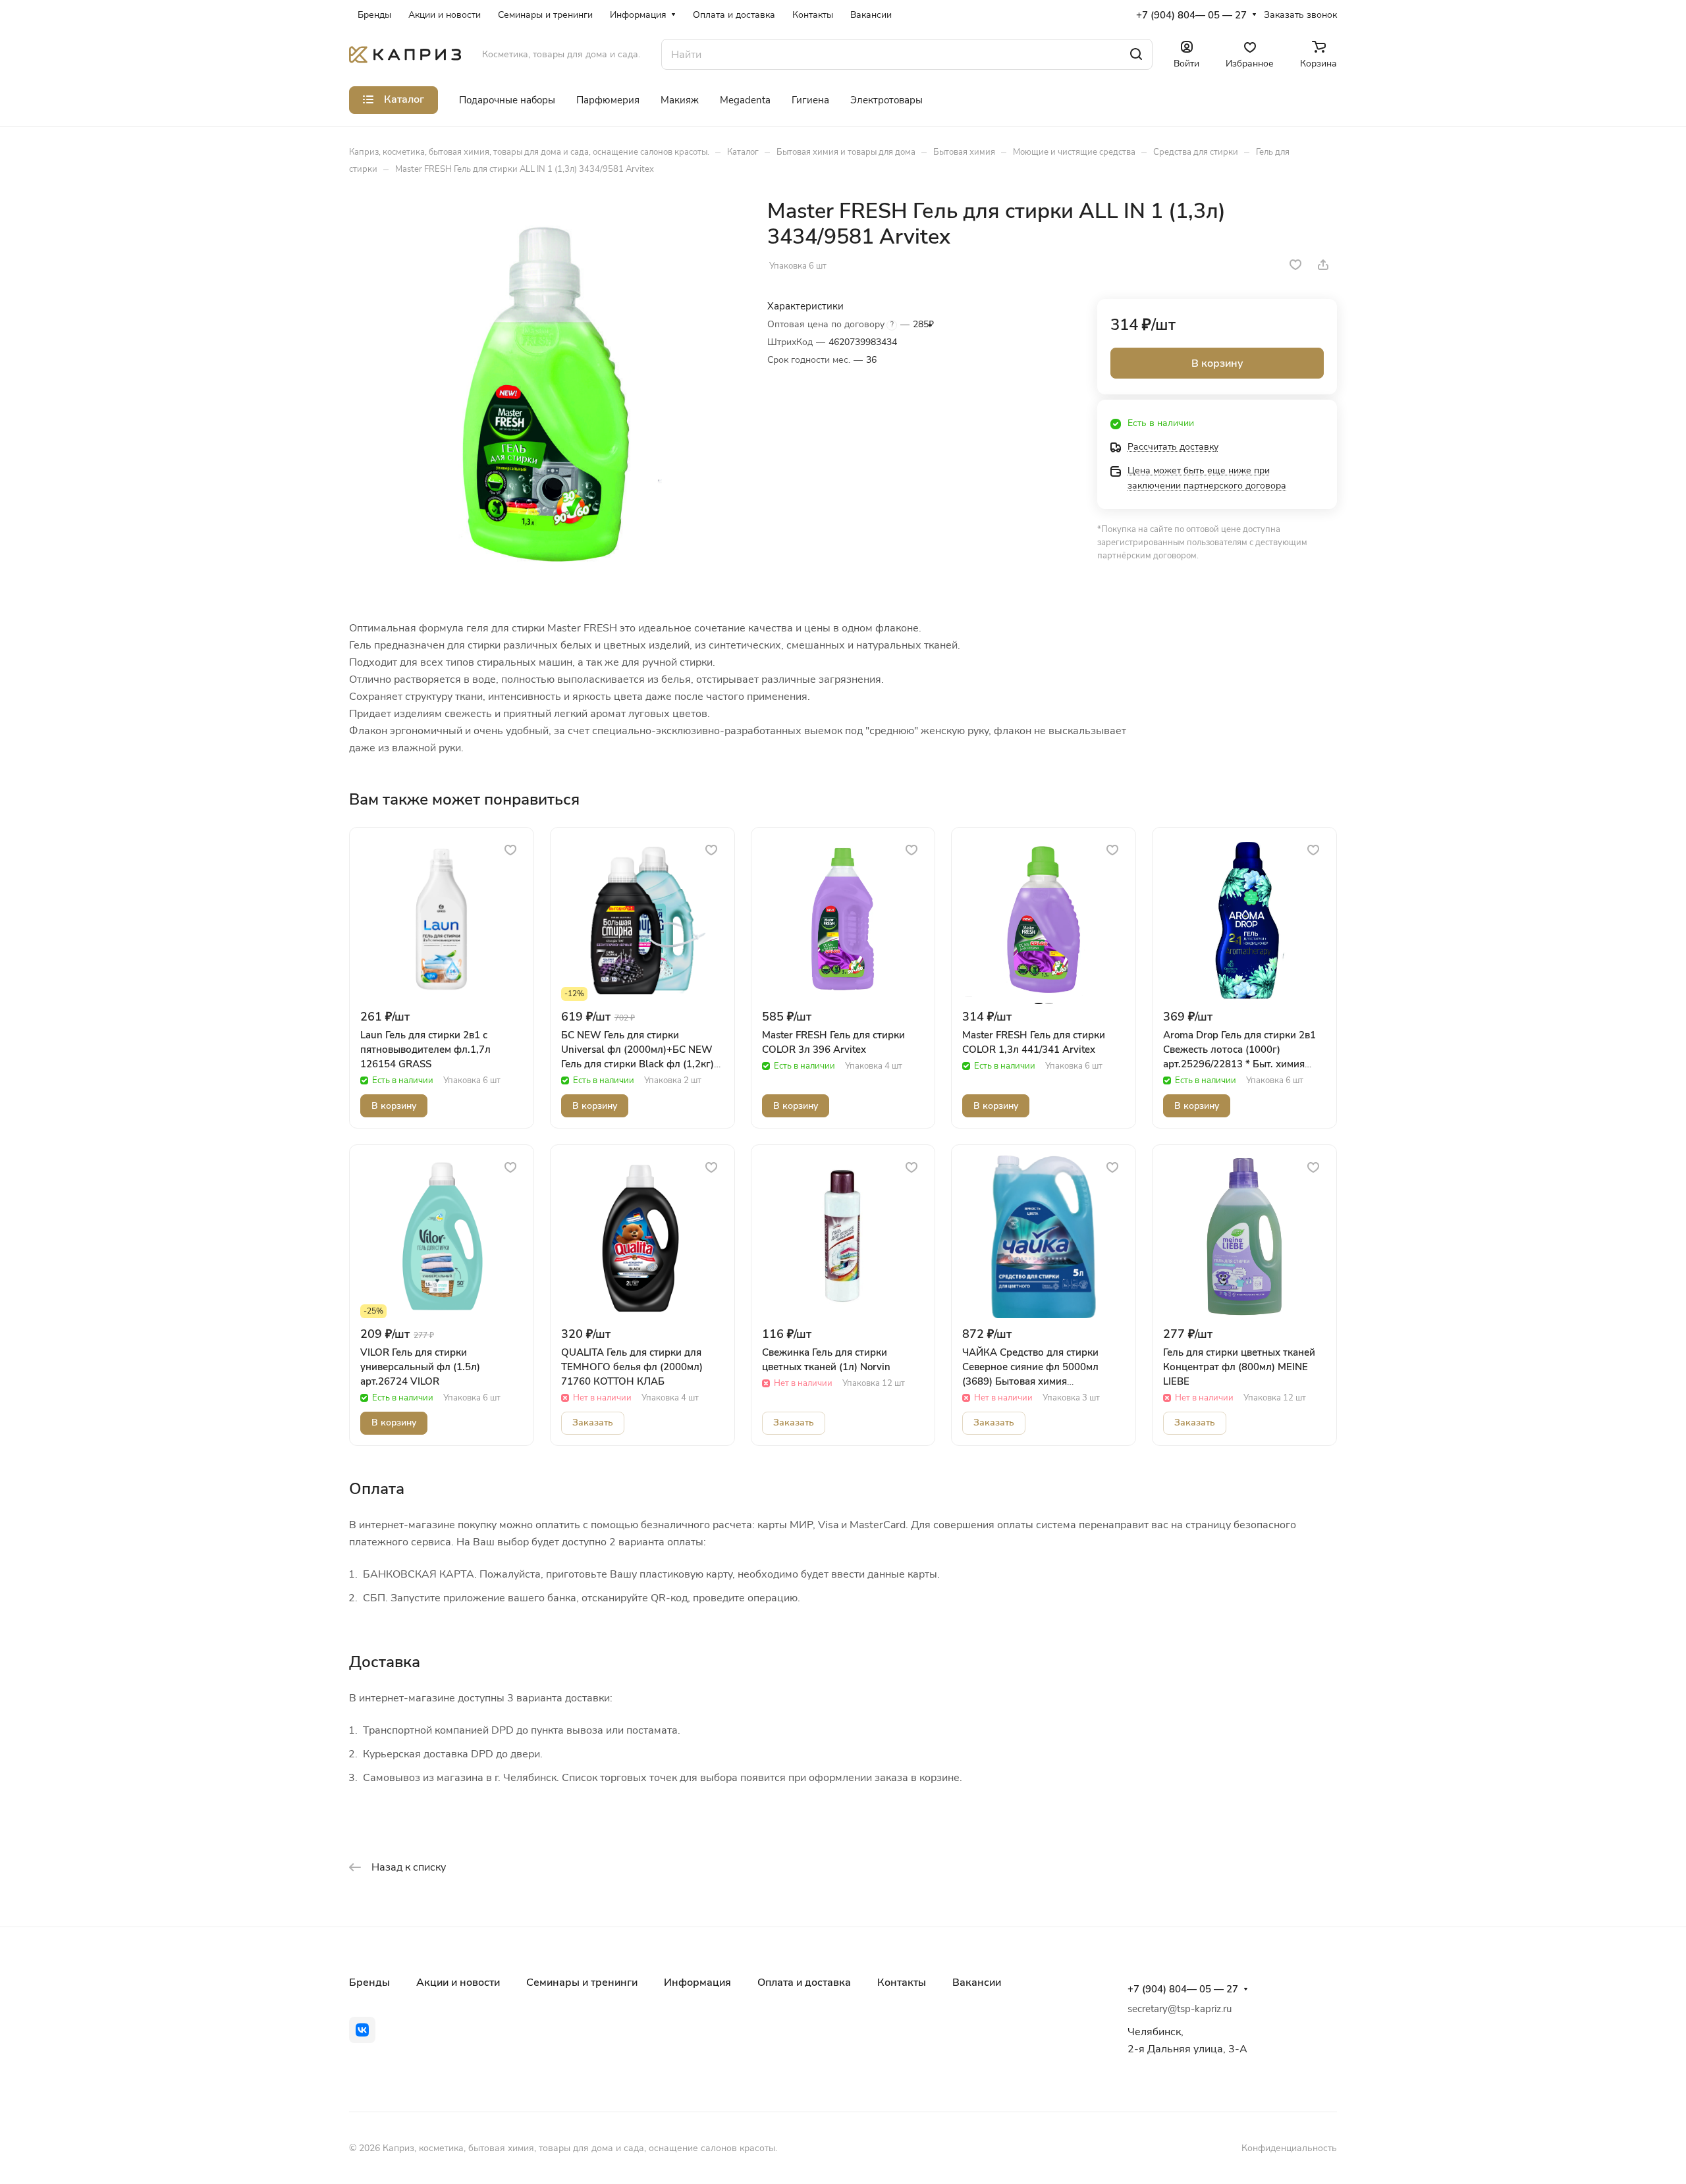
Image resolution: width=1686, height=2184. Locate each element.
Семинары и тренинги (582, 1983)
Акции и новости (458, 1983)
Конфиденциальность (1289, 2148)
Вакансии (977, 1983)
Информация (697, 1983)
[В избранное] (1295, 265)
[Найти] (1136, 54)
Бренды (369, 1983)
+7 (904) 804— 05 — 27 (1191, 15)
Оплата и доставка (804, 1983)
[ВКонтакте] (362, 2030)
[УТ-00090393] (545, 394)
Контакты (902, 1983)
